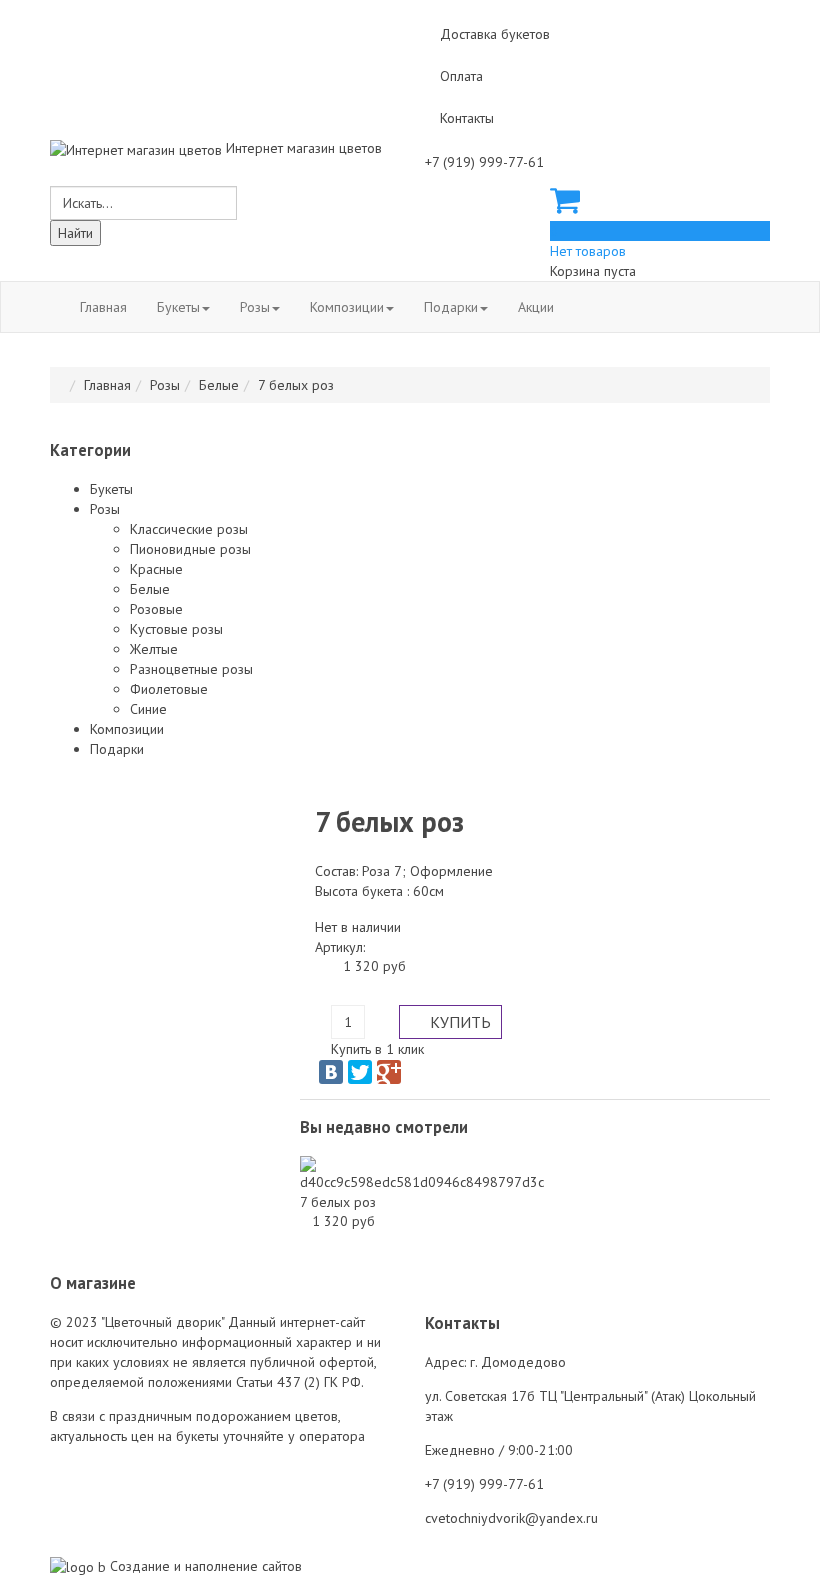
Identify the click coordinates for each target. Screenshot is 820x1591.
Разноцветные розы (191, 669)
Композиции (347, 307)
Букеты (178, 307)
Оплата (461, 76)
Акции (536, 307)
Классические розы (189, 529)
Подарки (451, 307)
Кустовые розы (176, 629)
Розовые (156, 609)
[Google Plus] (389, 1072)
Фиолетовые (169, 689)
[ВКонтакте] (331, 1072)
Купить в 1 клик (377, 1049)
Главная (103, 307)
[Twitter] (360, 1072)
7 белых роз (338, 1202)
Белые (219, 385)
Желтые (154, 649)
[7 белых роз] (422, 1172)
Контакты (467, 118)
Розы (255, 307)
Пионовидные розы (190, 549)
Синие (148, 709)
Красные (156, 569)
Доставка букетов (495, 34)
